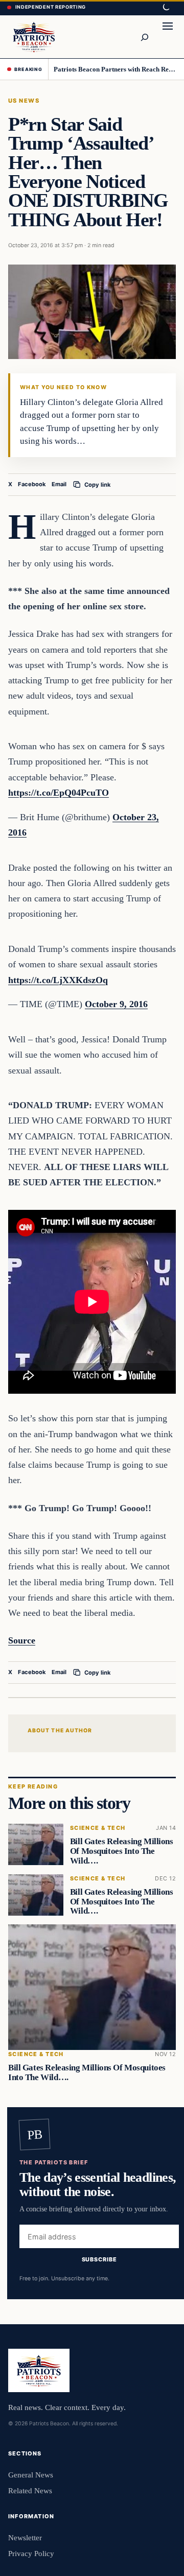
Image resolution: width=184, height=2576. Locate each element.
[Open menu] (168, 37)
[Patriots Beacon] (34, 37)
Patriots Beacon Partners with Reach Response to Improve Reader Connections (115, 69)
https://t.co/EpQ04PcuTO (59, 793)
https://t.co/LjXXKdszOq (58, 980)
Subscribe (99, 2259)
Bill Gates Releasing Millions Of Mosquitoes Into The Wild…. (122, 1852)
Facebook (32, 484)
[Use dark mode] (166, 8)
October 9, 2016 (116, 1004)
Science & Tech (98, 1829)
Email (59, 484)
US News (24, 101)
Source (22, 1640)
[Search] (144, 37)
